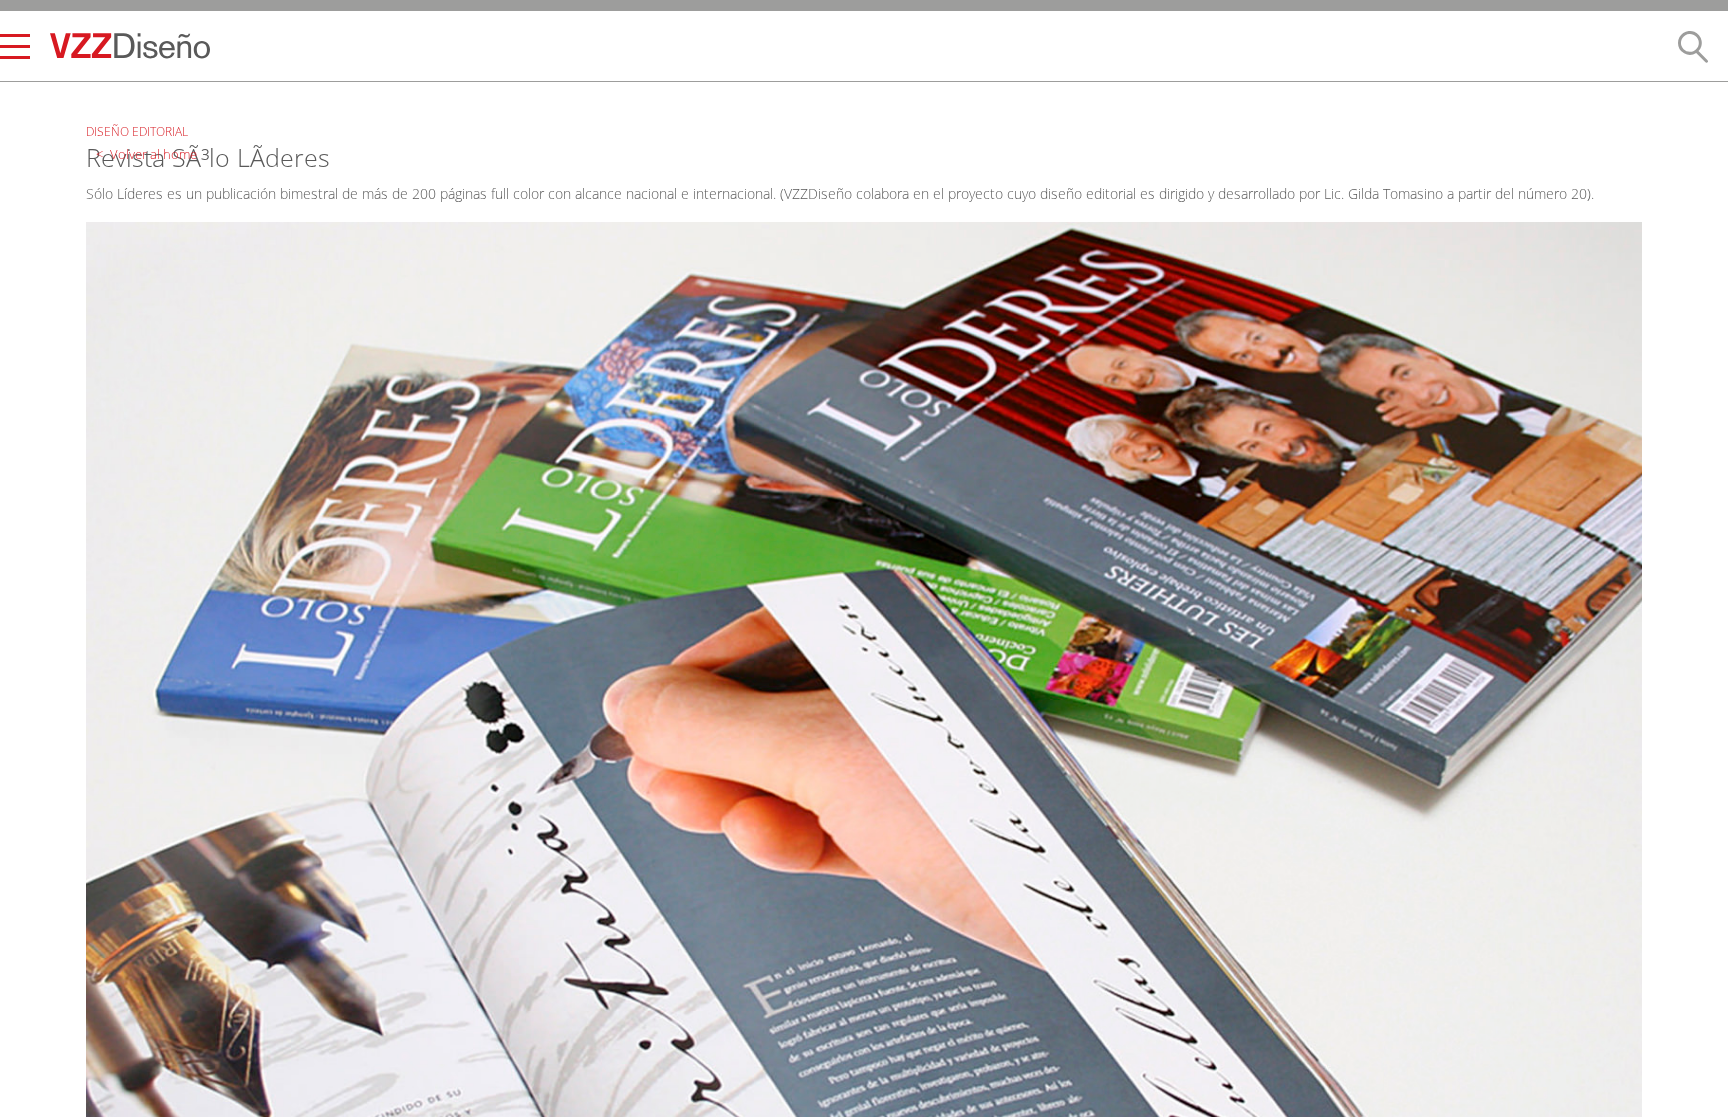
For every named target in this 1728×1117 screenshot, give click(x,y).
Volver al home (141, 102)
